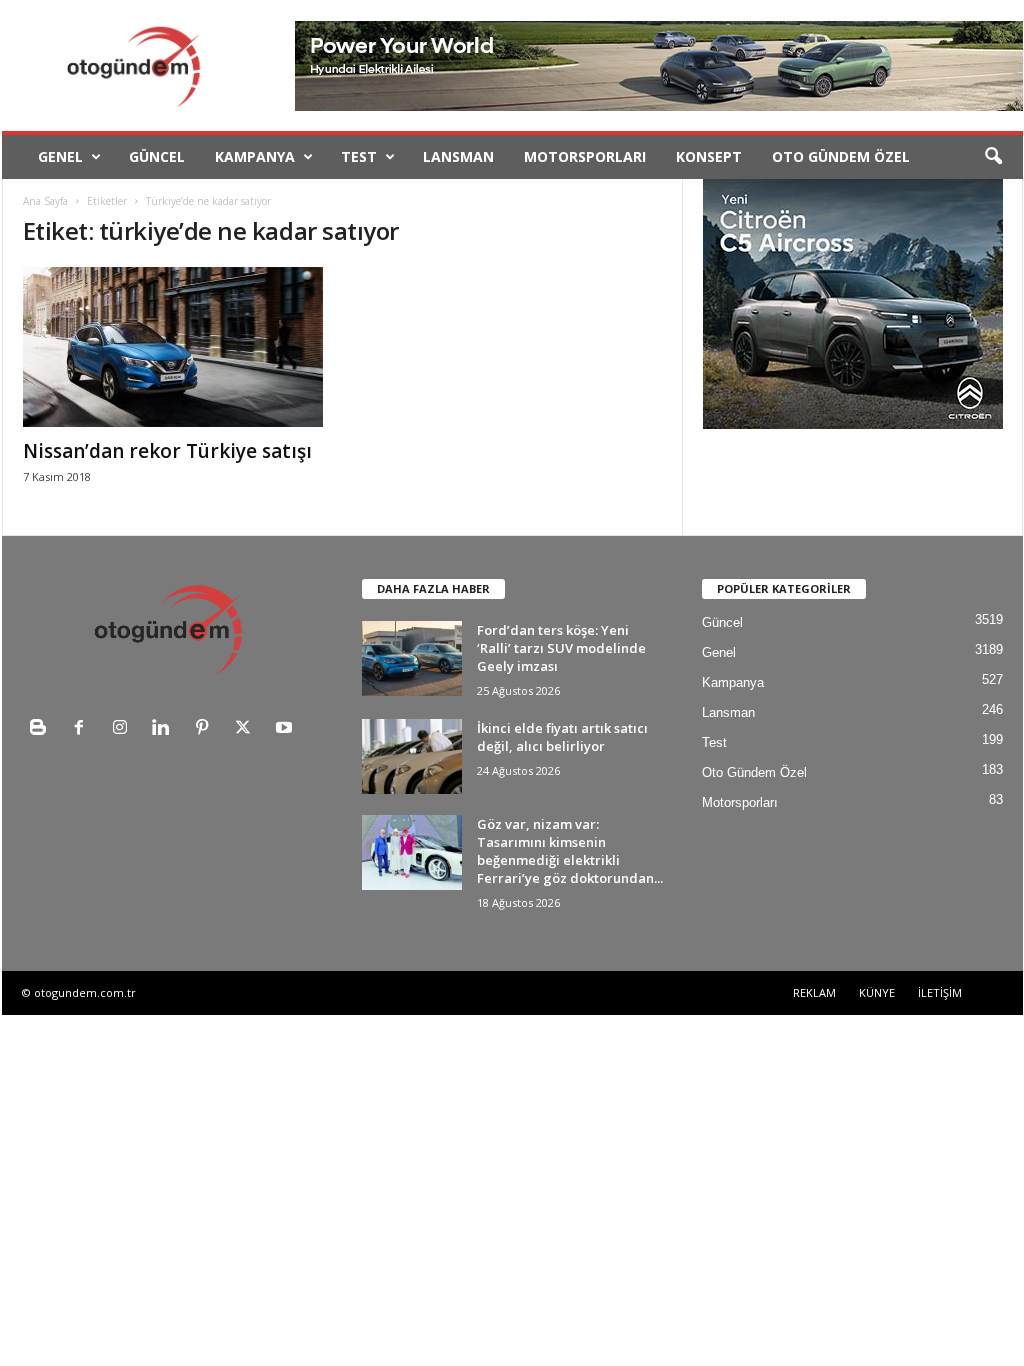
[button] (993, 157)
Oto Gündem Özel (841, 156)
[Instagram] (124, 729)
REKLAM (814, 992)
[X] (247, 729)
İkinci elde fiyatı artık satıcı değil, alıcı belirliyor (562, 737)
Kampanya (255, 156)
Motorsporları (585, 156)
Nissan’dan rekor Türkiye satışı (167, 451)
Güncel (157, 156)
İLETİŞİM (940, 992)
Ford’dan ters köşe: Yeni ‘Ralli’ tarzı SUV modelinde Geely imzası (561, 648)
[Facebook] (83, 729)
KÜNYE (877, 992)
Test (359, 156)
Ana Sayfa (45, 201)
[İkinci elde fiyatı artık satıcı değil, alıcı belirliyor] (412, 756)
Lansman (458, 156)
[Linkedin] (165, 729)
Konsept (709, 156)
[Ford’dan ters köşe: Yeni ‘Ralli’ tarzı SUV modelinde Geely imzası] (412, 658)
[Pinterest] (206, 729)
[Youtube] (286, 729)
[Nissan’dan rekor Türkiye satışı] (173, 347)
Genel (60, 156)
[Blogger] (42, 729)
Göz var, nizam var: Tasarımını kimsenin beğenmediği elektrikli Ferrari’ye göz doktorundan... (570, 851)
